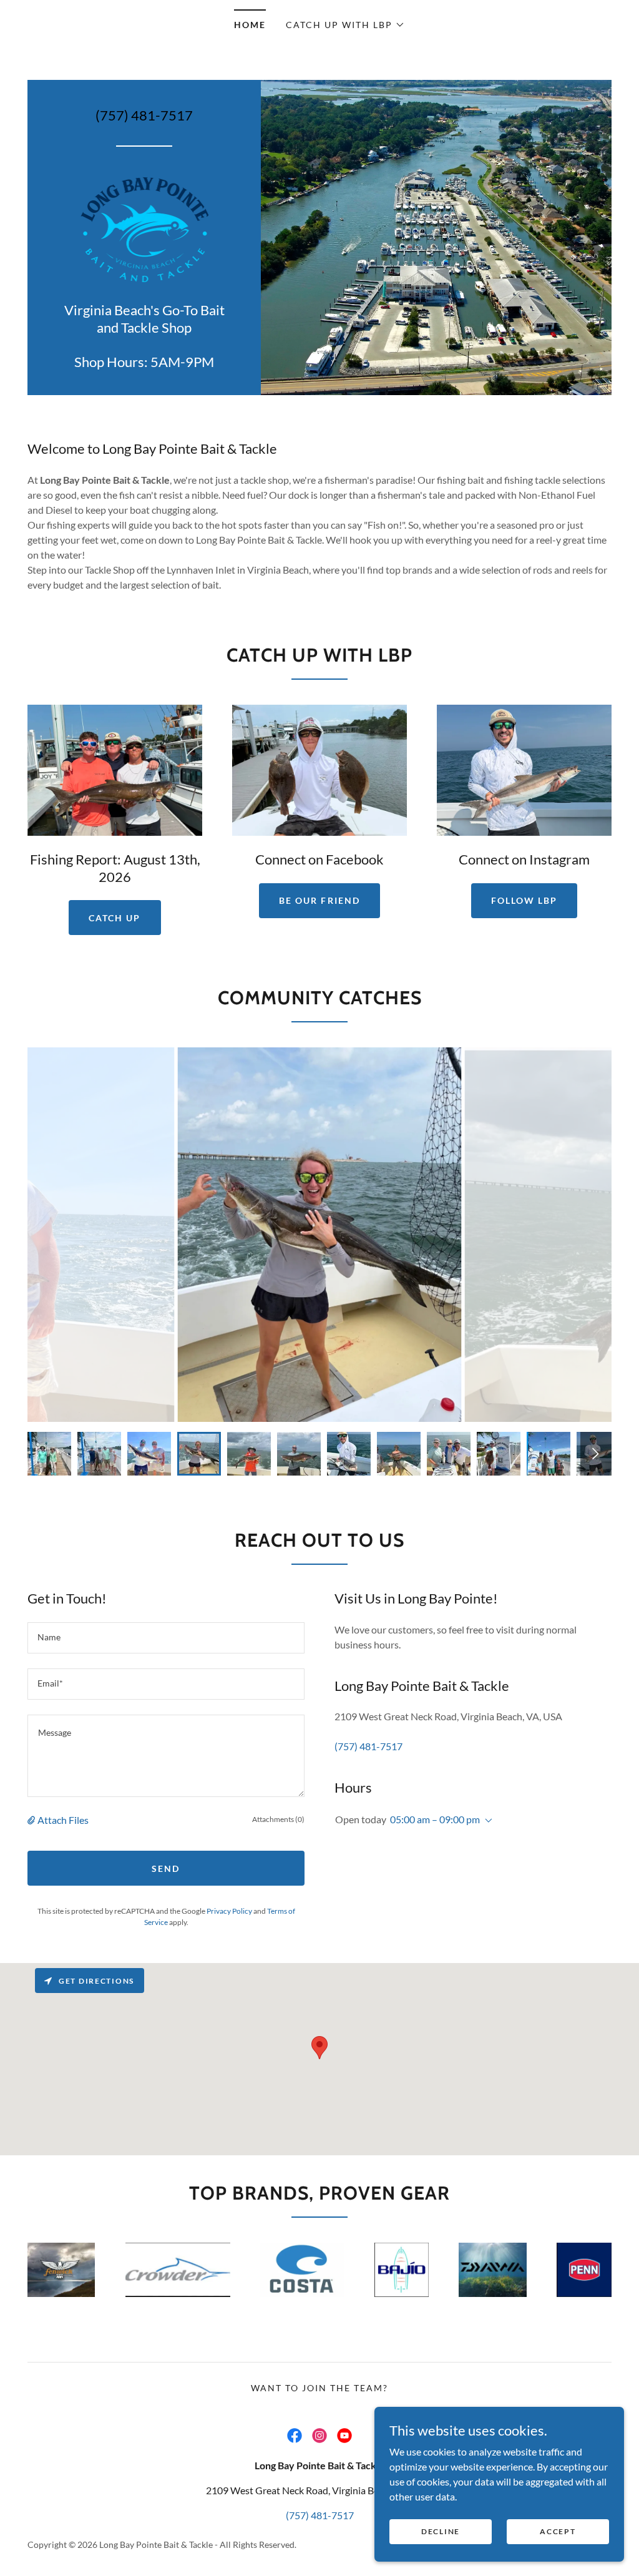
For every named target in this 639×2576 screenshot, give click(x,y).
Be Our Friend (319, 900)
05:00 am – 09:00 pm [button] (435, 1819)
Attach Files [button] (63, 1820)
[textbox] (166, 1638)
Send (166, 1868)
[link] (144, 228)
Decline (441, 2531)
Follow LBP (524, 900)
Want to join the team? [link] (319, 2388)
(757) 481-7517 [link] (144, 115)
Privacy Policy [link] (229, 1911)
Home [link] (250, 25)
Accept (558, 2531)
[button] (345, 25)
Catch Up (115, 918)
